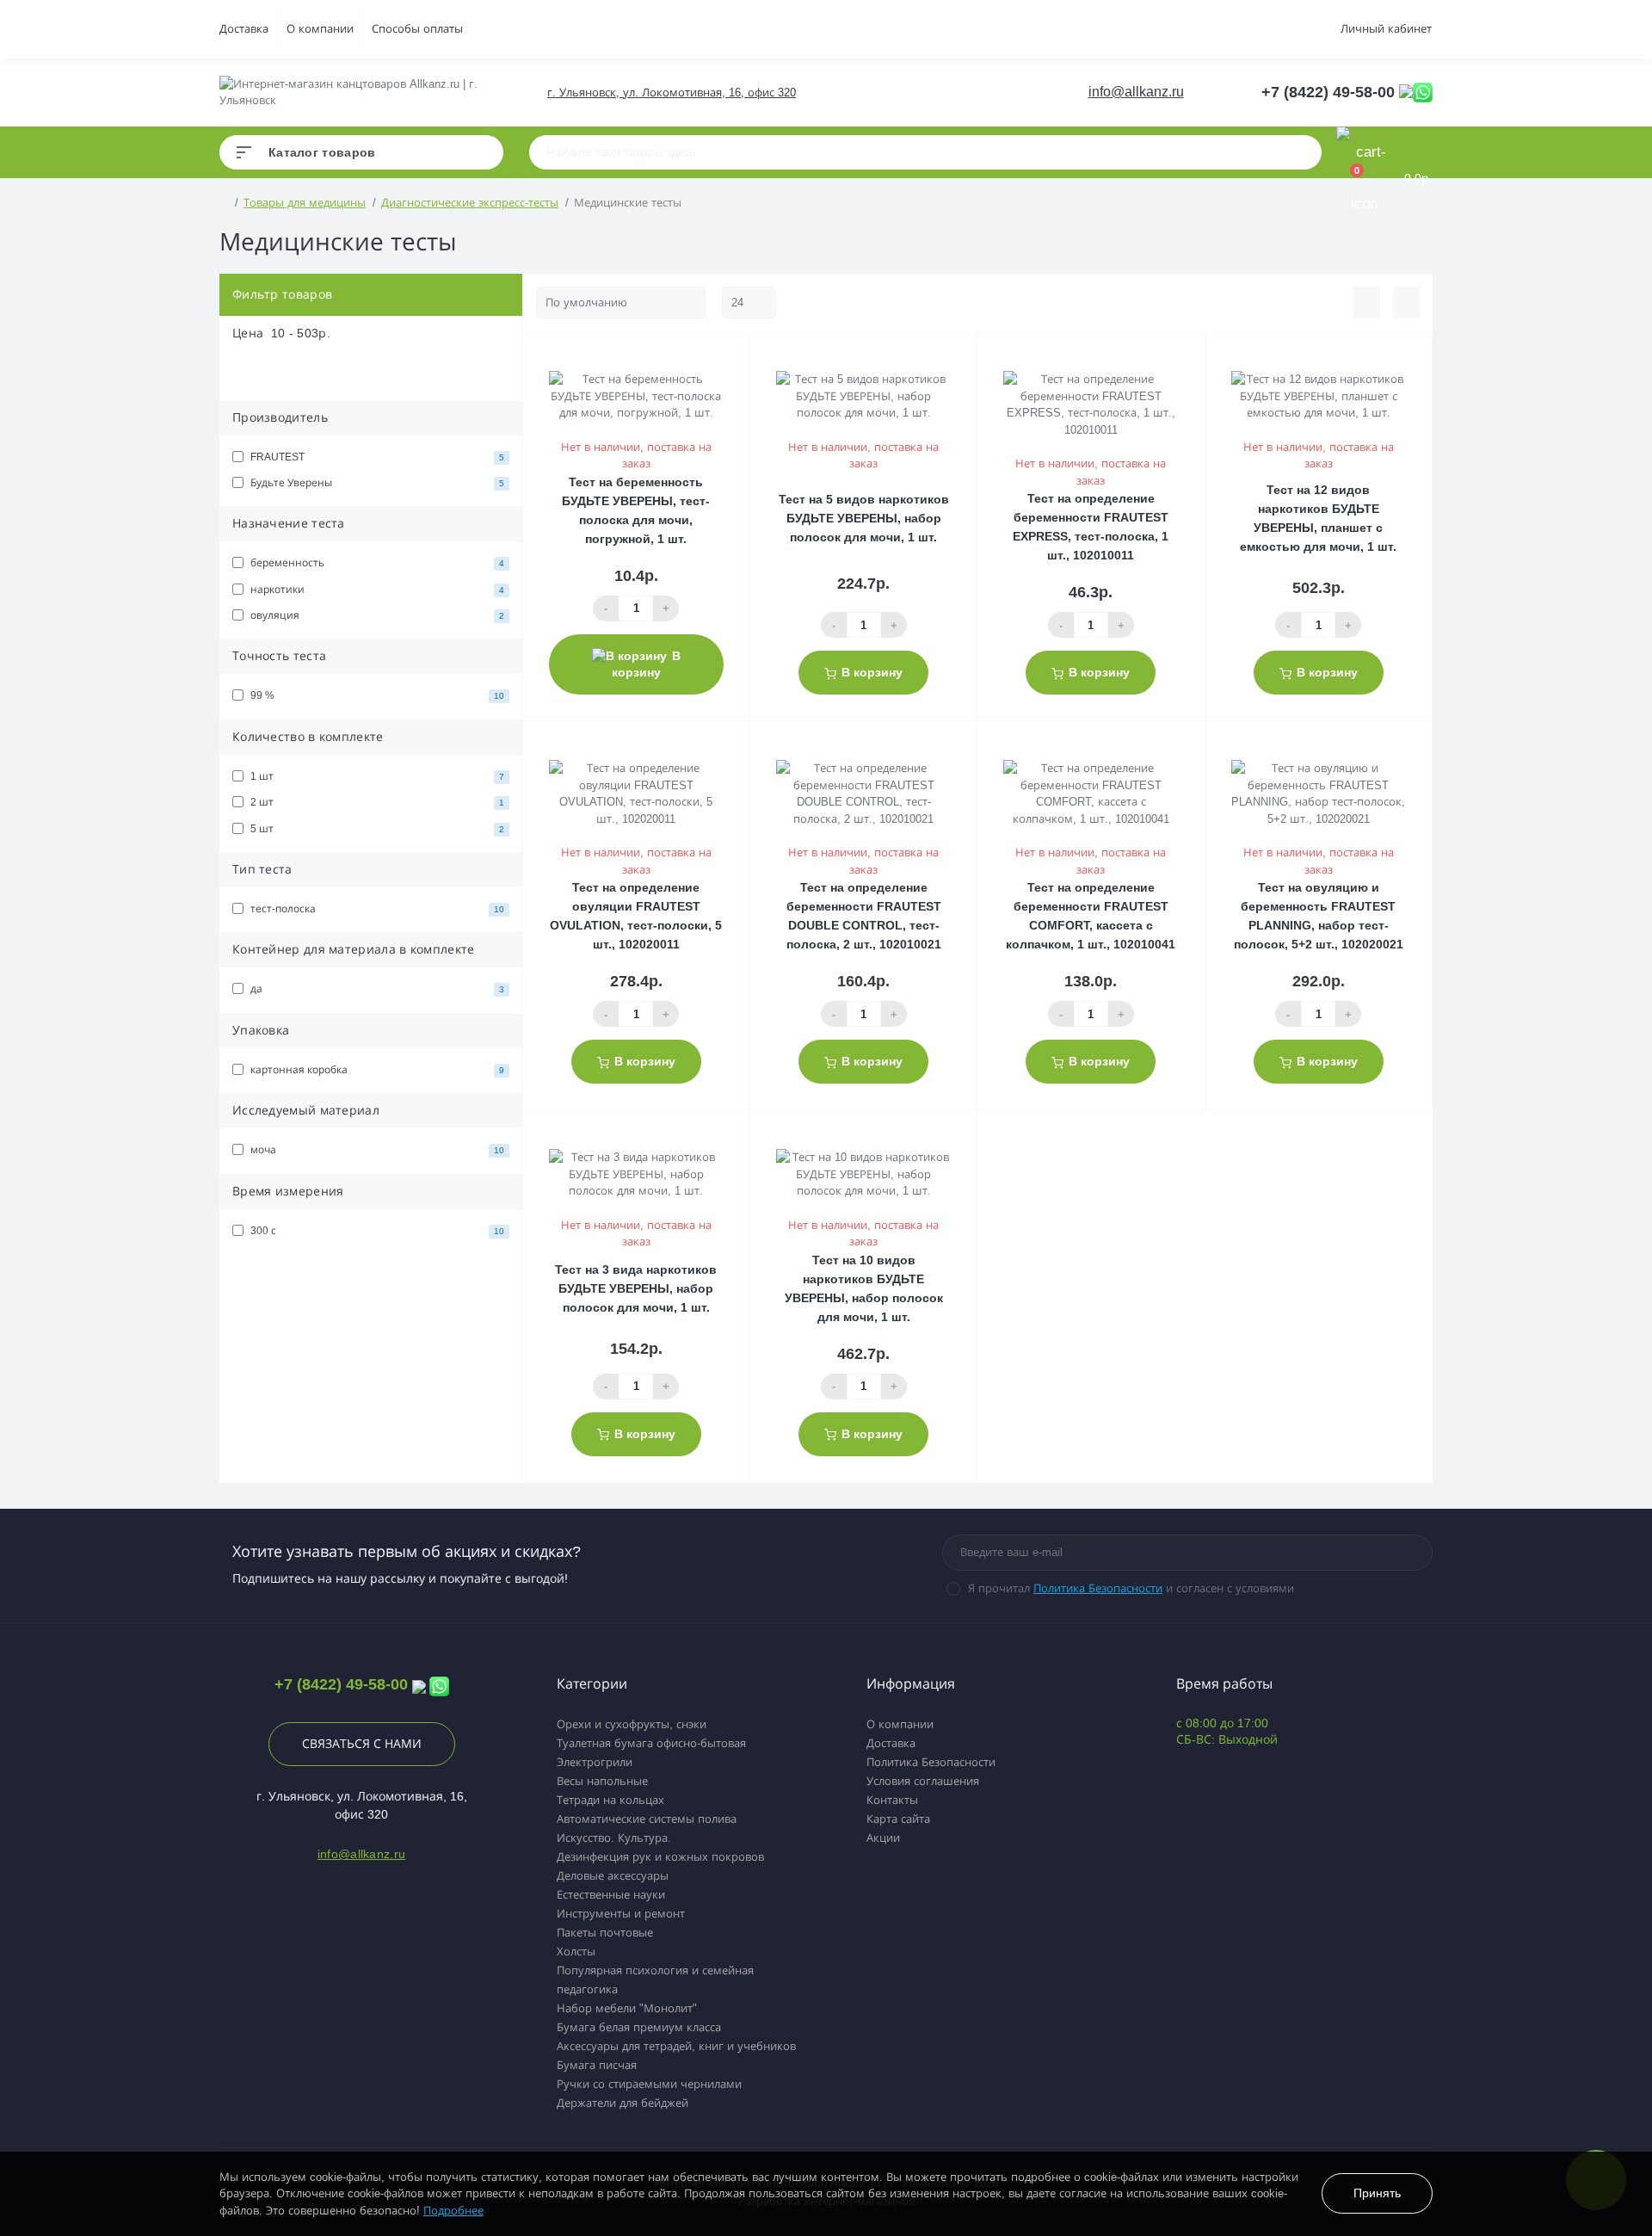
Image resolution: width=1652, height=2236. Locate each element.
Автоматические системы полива (647, 1819)
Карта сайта (898, 1819)
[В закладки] (747, 355)
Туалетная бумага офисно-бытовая (651, 1743)
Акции (883, 1838)
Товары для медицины (305, 203)
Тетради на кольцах (610, 1800)
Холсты (576, 1952)
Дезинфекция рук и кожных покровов (660, 1857)
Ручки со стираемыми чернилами (649, 2084)
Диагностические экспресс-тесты (470, 203)
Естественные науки (611, 1895)
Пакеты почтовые (605, 1933)
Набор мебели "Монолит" (627, 2008)
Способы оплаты (417, 29)
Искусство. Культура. (614, 1838)
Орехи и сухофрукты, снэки (632, 1724)
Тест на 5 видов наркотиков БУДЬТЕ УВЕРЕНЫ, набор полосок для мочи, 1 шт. (864, 518)
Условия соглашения (923, 1781)
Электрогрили (595, 1762)
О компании (320, 29)
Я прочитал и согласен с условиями (1131, 1588)
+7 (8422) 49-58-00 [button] (341, 1684)
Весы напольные (602, 1781)
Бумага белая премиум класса (639, 2027)
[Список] (1367, 303)
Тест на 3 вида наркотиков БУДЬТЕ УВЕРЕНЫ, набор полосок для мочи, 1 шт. (636, 1288)
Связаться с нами (362, 1744)
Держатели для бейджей (623, 2103)
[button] (671, 93)
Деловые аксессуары (613, 1876)
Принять (1377, 2193)
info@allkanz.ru (1136, 92)
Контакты (892, 1800)
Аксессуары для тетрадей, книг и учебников (676, 2046)
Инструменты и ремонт (621, 1914)
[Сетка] (1406, 303)
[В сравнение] (730, 355)
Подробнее (453, 2211)
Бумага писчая (597, 2065)
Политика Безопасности (1098, 1588)
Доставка (244, 29)
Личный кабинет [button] (1386, 29)
